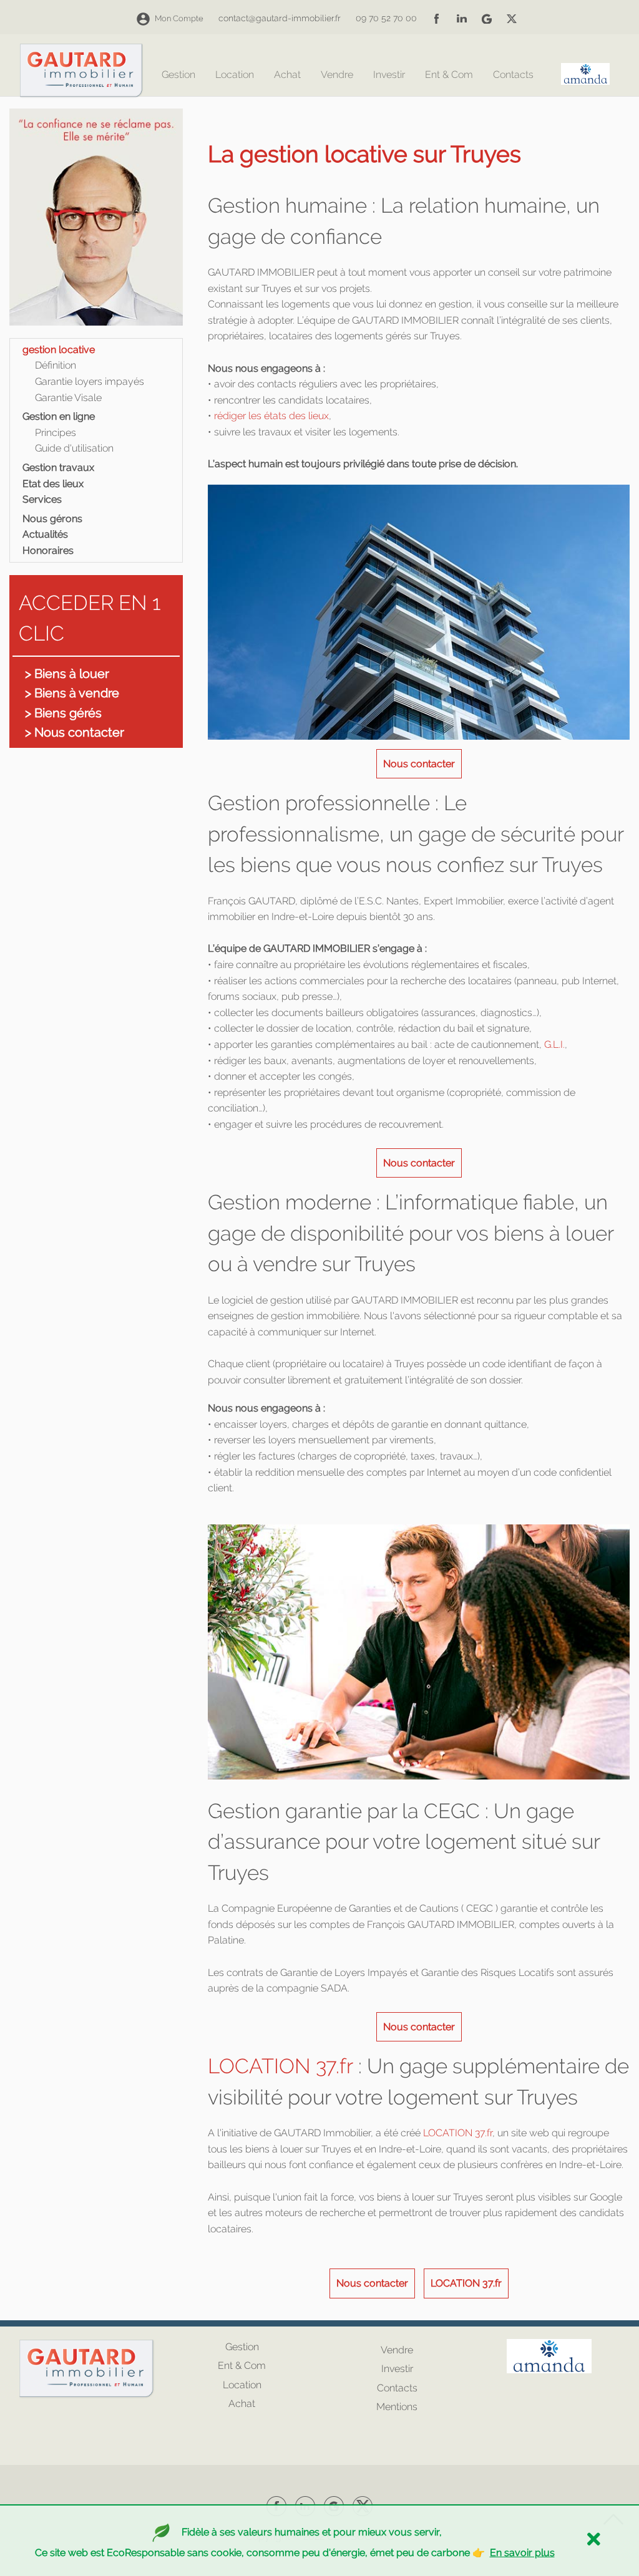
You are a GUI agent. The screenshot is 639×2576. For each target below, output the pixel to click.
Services (42, 499)
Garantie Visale (68, 398)
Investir (389, 75)
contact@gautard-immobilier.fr (280, 18)
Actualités (45, 534)
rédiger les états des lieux (271, 416)
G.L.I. (553, 1044)
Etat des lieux (53, 484)
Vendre (337, 75)
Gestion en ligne (59, 416)
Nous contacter (419, 764)
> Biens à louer (67, 674)
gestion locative (59, 350)
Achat (287, 75)
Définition (56, 365)
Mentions (397, 2407)
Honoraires (48, 550)
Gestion (178, 75)
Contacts (513, 75)
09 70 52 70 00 (386, 18)
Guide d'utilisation (74, 448)
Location (235, 75)
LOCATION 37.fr (280, 2066)
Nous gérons (52, 519)
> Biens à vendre (72, 693)
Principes (56, 433)
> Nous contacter (75, 732)
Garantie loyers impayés (90, 381)
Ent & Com (449, 75)
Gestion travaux (58, 467)
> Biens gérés (63, 713)
